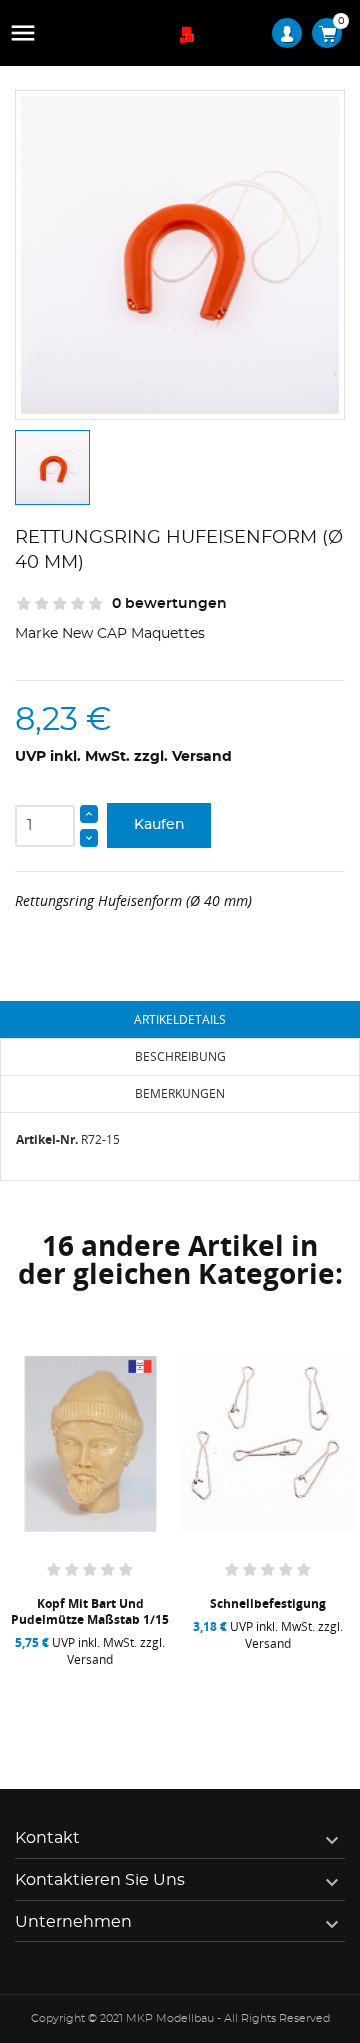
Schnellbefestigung (268, 1603)
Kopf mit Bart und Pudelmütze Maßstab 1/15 (90, 1611)
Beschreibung (180, 1056)
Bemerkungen (180, 1093)
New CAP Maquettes (133, 634)
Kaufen (159, 825)
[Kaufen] (48, 1684)
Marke (36, 634)
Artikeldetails (180, 1019)
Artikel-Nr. (47, 1139)
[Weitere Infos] (138, 1684)
